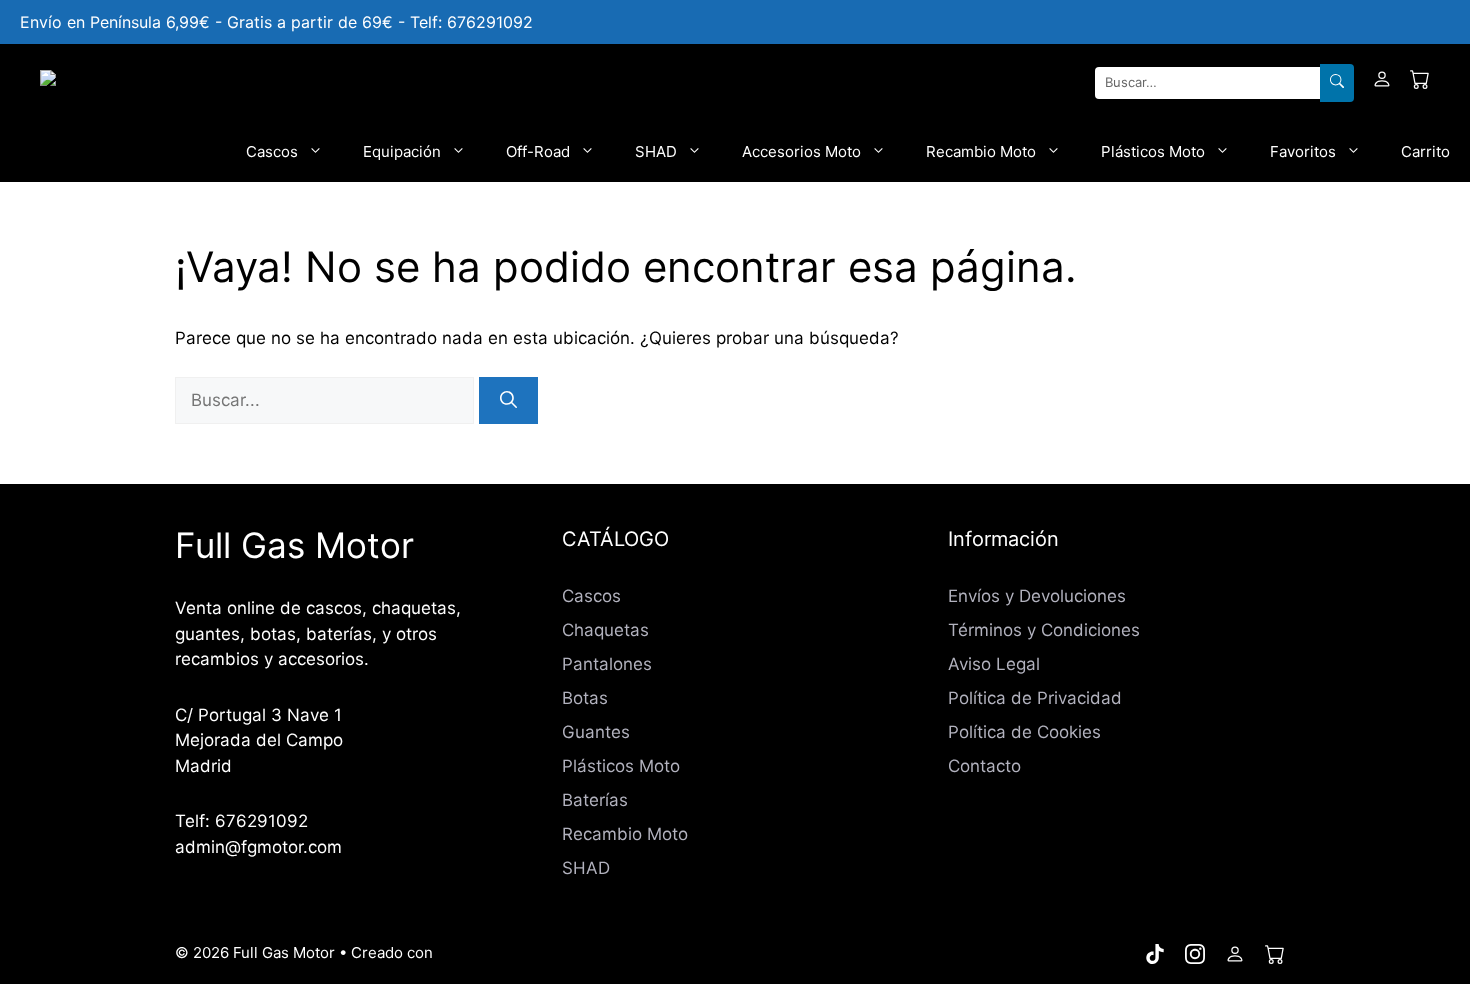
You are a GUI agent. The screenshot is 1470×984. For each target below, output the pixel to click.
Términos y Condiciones (1044, 630)
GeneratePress (490, 952)
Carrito (1425, 151)
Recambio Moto (981, 151)
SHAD (656, 151)
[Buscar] (1337, 83)
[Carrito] (1420, 83)
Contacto (984, 766)
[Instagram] (1195, 953)
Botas (585, 698)
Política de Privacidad (1035, 698)
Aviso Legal (994, 664)
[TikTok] (1155, 953)
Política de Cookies (1024, 732)
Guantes (596, 732)
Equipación (402, 151)
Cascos (272, 151)
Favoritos (1303, 151)
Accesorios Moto (801, 151)
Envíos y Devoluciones (1037, 596)
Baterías (595, 800)
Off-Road (538, 151)
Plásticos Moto (1153, 151)
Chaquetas (605, 630)
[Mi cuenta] (1382, 83)
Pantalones (607, 664)
